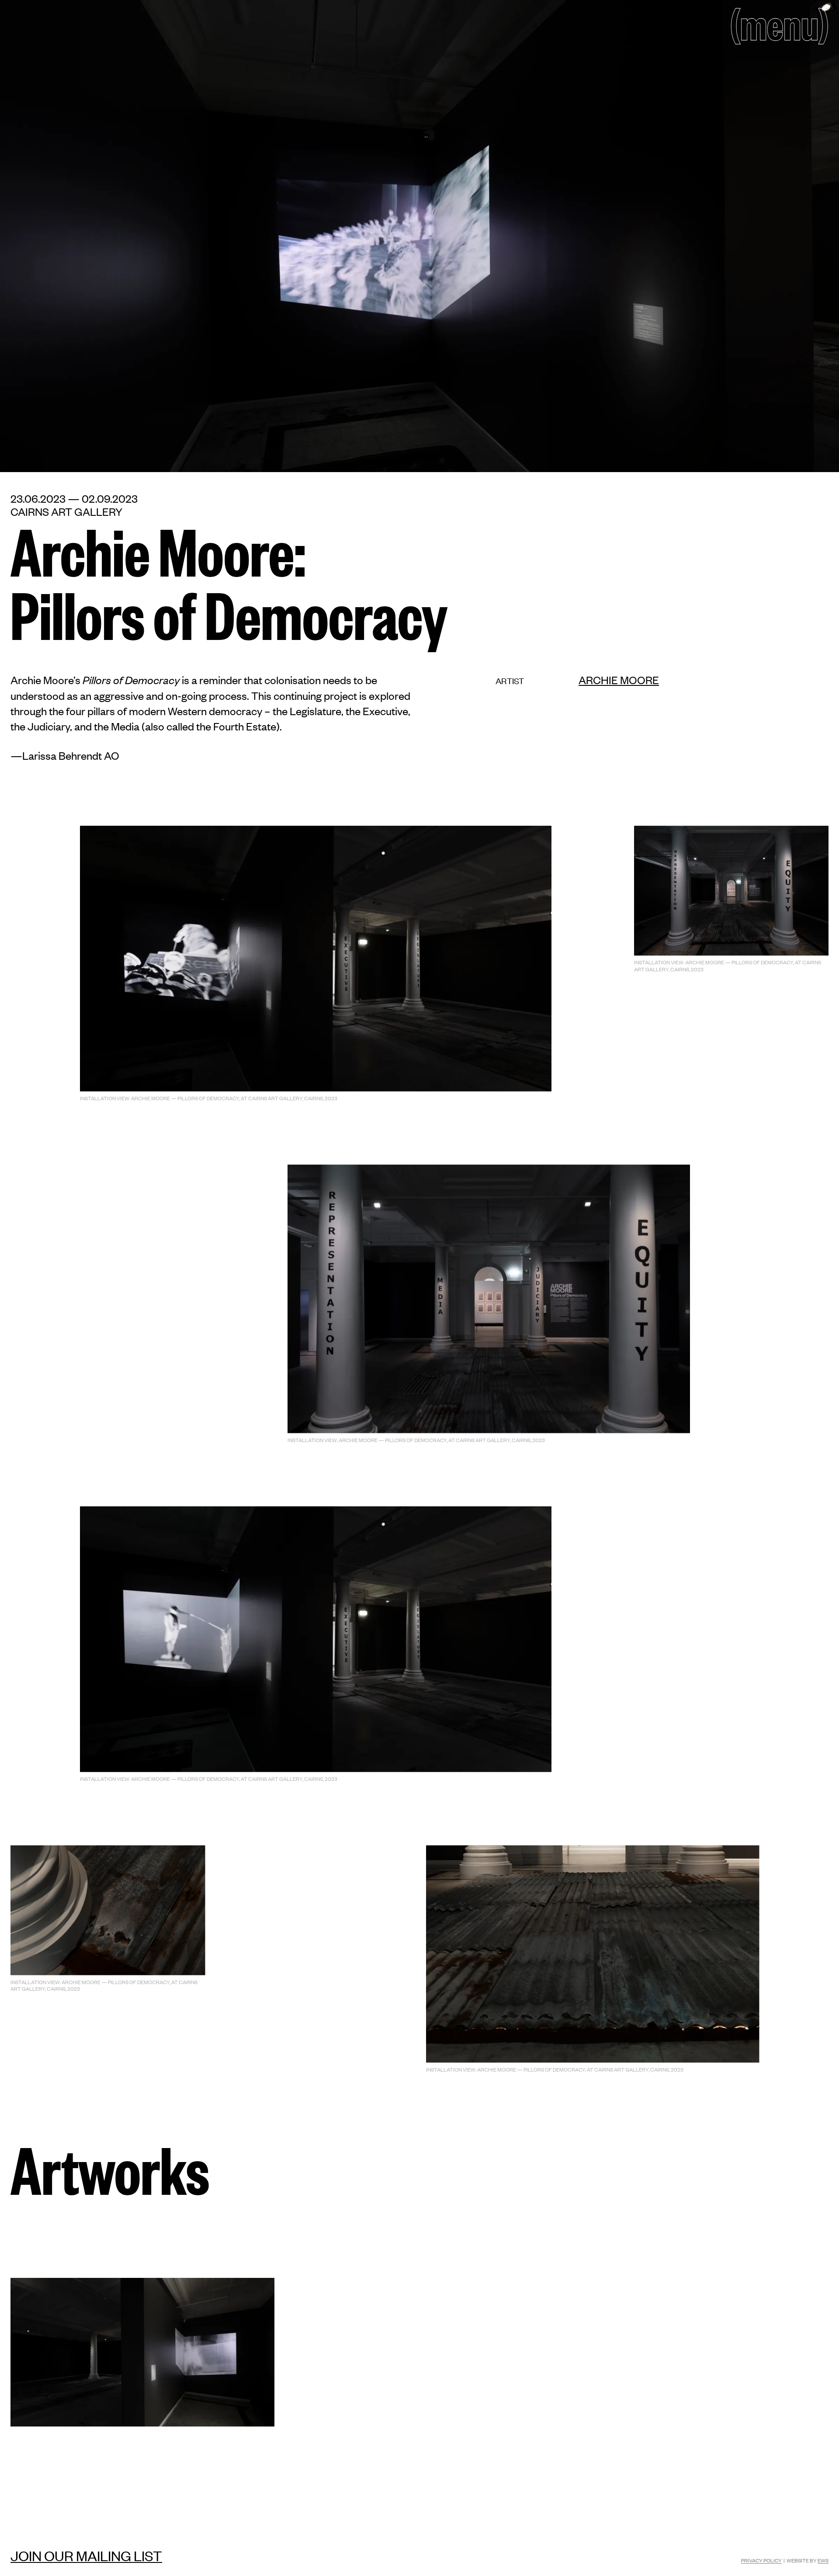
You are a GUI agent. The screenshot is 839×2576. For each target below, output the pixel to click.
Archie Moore (619, 680)
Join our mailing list (86, 2555)
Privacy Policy (761, 2560)
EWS (823, 2560)
